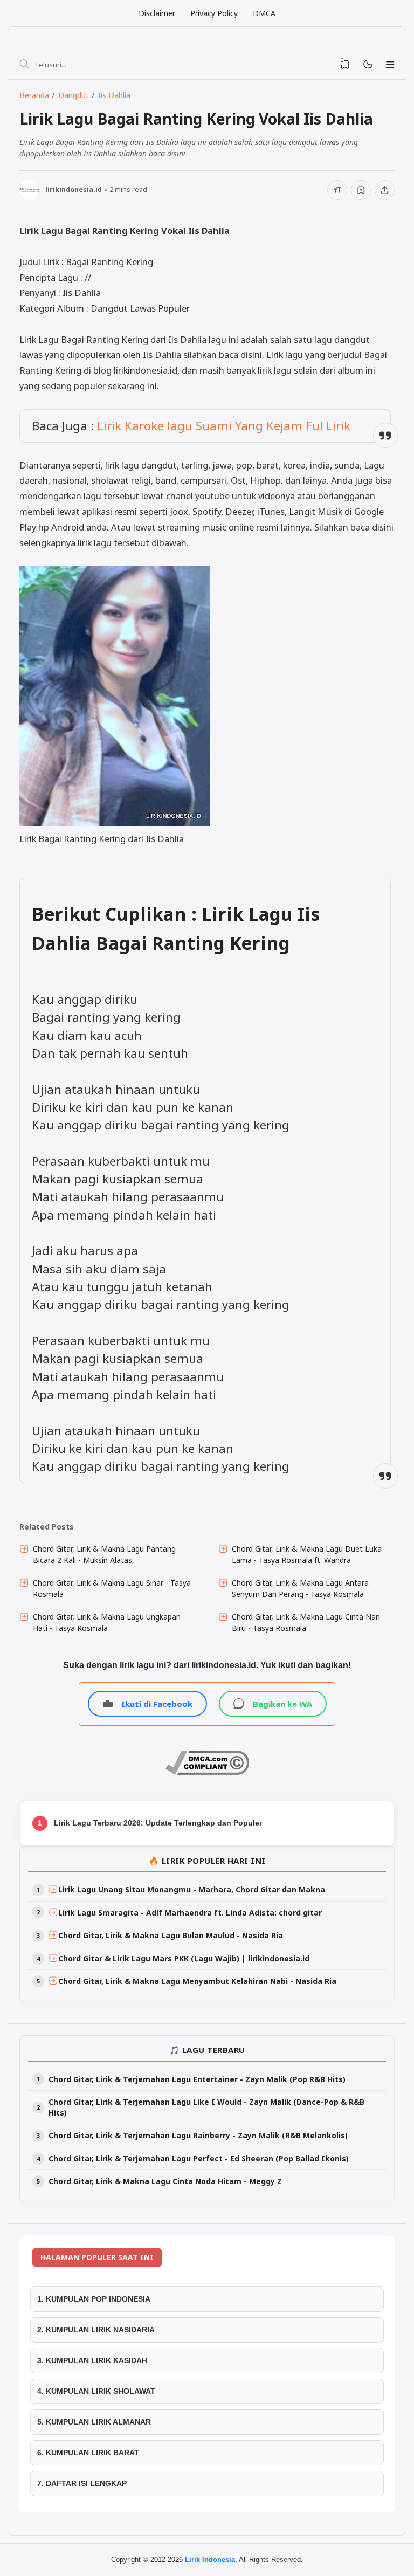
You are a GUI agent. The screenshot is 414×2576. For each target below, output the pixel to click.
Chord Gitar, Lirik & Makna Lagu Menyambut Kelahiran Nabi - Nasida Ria (197, 1981)
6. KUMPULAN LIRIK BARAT (88, 2453)
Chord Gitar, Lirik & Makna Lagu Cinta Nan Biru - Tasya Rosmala (306, 1622)
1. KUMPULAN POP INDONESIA (94, 2299)
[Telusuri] (24, 65)
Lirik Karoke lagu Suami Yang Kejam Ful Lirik (224, 426)
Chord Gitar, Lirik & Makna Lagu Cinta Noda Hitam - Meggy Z (165, 2181)
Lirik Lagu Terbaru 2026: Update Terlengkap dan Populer (158, 1823)
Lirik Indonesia (210, 2560)
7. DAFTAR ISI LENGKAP (82, 2483)
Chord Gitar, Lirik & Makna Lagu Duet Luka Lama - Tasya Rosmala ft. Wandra (307, 1554)
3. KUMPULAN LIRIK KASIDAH (92, 2360)
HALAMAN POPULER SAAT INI (97, 2257)
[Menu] (390, 65)
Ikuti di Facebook (157, 1704)
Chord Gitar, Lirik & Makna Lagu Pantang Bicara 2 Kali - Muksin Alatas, (104, 1554)
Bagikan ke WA (282, 1704)
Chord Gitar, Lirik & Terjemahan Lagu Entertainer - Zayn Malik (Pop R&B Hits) (197, 2079)
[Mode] (367, 65)
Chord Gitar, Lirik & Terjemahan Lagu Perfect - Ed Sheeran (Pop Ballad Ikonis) (199, 2158)
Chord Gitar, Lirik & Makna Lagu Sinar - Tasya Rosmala (112, 1588)
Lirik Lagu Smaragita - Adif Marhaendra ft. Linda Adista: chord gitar (190, 1913)
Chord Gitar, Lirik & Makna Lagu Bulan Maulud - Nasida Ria (171, 1935)
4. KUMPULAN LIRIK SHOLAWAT (96, 2391)
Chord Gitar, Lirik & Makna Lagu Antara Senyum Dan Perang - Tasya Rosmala (300, 1588)
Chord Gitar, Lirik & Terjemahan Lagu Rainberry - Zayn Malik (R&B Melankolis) (198, 2135)
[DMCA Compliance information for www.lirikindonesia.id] (207, 1772)
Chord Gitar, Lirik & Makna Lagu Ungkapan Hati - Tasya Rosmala (107, 1622)
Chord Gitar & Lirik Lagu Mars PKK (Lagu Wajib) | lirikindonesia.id (184, 1958)
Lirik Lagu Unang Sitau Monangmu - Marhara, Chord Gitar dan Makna (192, 1889)
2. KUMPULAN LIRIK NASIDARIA (96, 2330)
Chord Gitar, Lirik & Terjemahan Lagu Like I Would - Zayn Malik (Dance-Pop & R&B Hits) (206, 2107)
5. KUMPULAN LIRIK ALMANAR (94, 2422)
